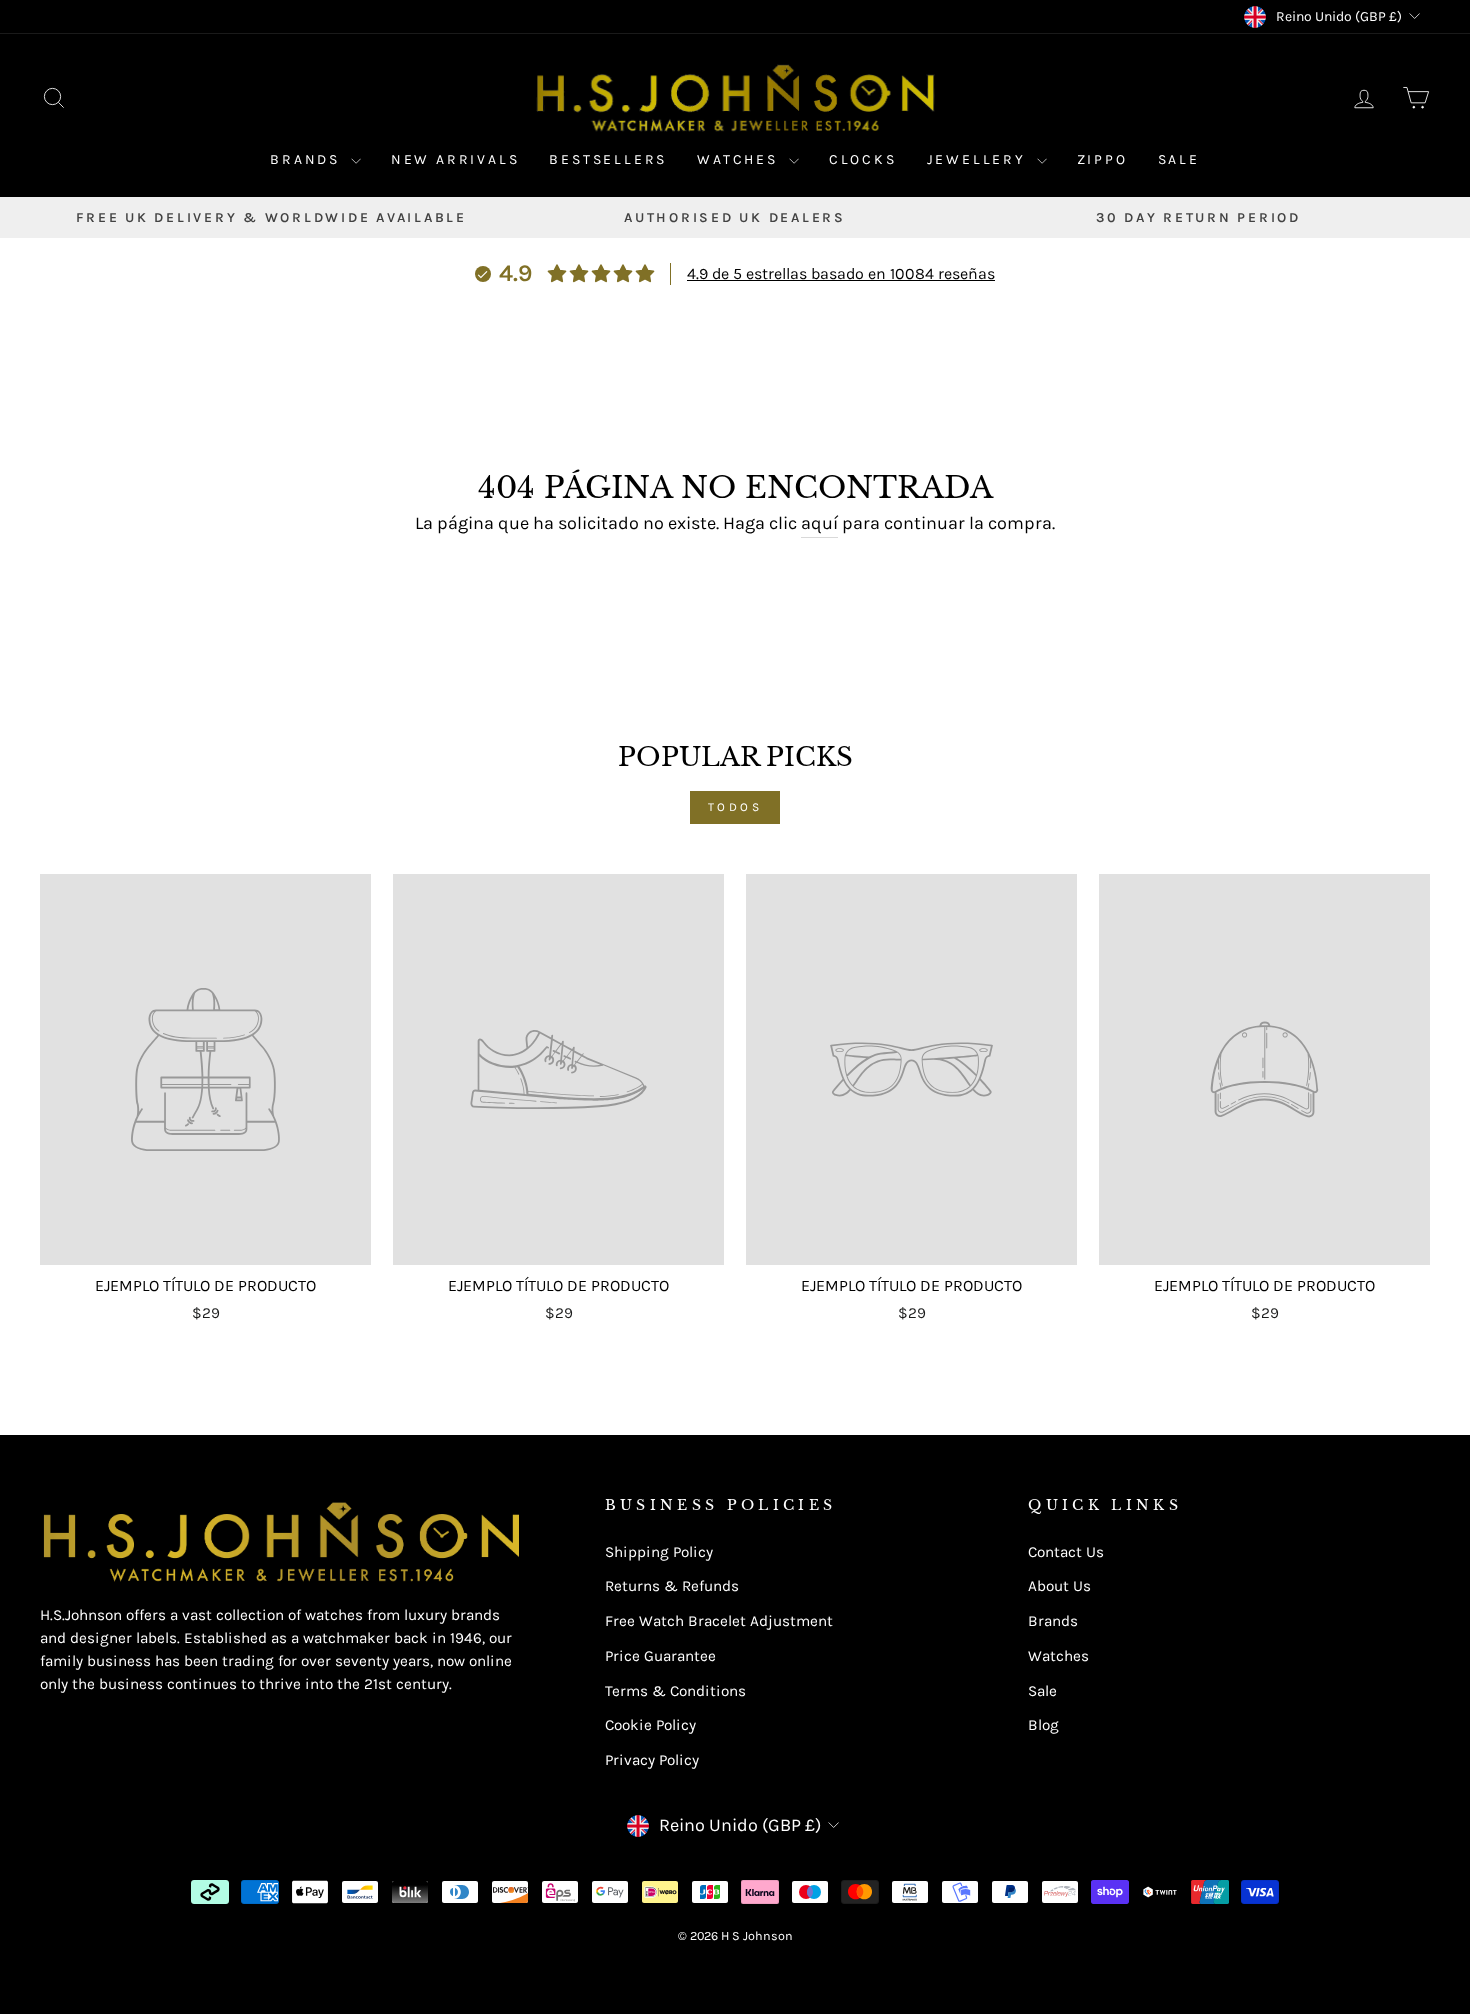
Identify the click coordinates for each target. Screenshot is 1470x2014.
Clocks (863, 159)
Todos (735, 807)
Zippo (1102, 159)
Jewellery (979, 159)
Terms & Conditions (675, 1691)
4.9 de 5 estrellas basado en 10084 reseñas (841, 273)
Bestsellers (608, 159)
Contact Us (1066, 1552)
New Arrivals (455, 159)
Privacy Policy (652, 1760)
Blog (1043, 1725)
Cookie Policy (650, 1725)
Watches (740, 159)
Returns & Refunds (672, 1586)
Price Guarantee (660, 1656)
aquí (819, 523)
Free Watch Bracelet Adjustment (719, 1621)
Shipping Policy (659, 1552)
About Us (1059, 1586)
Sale (1179, 159)
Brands (308, 159)
